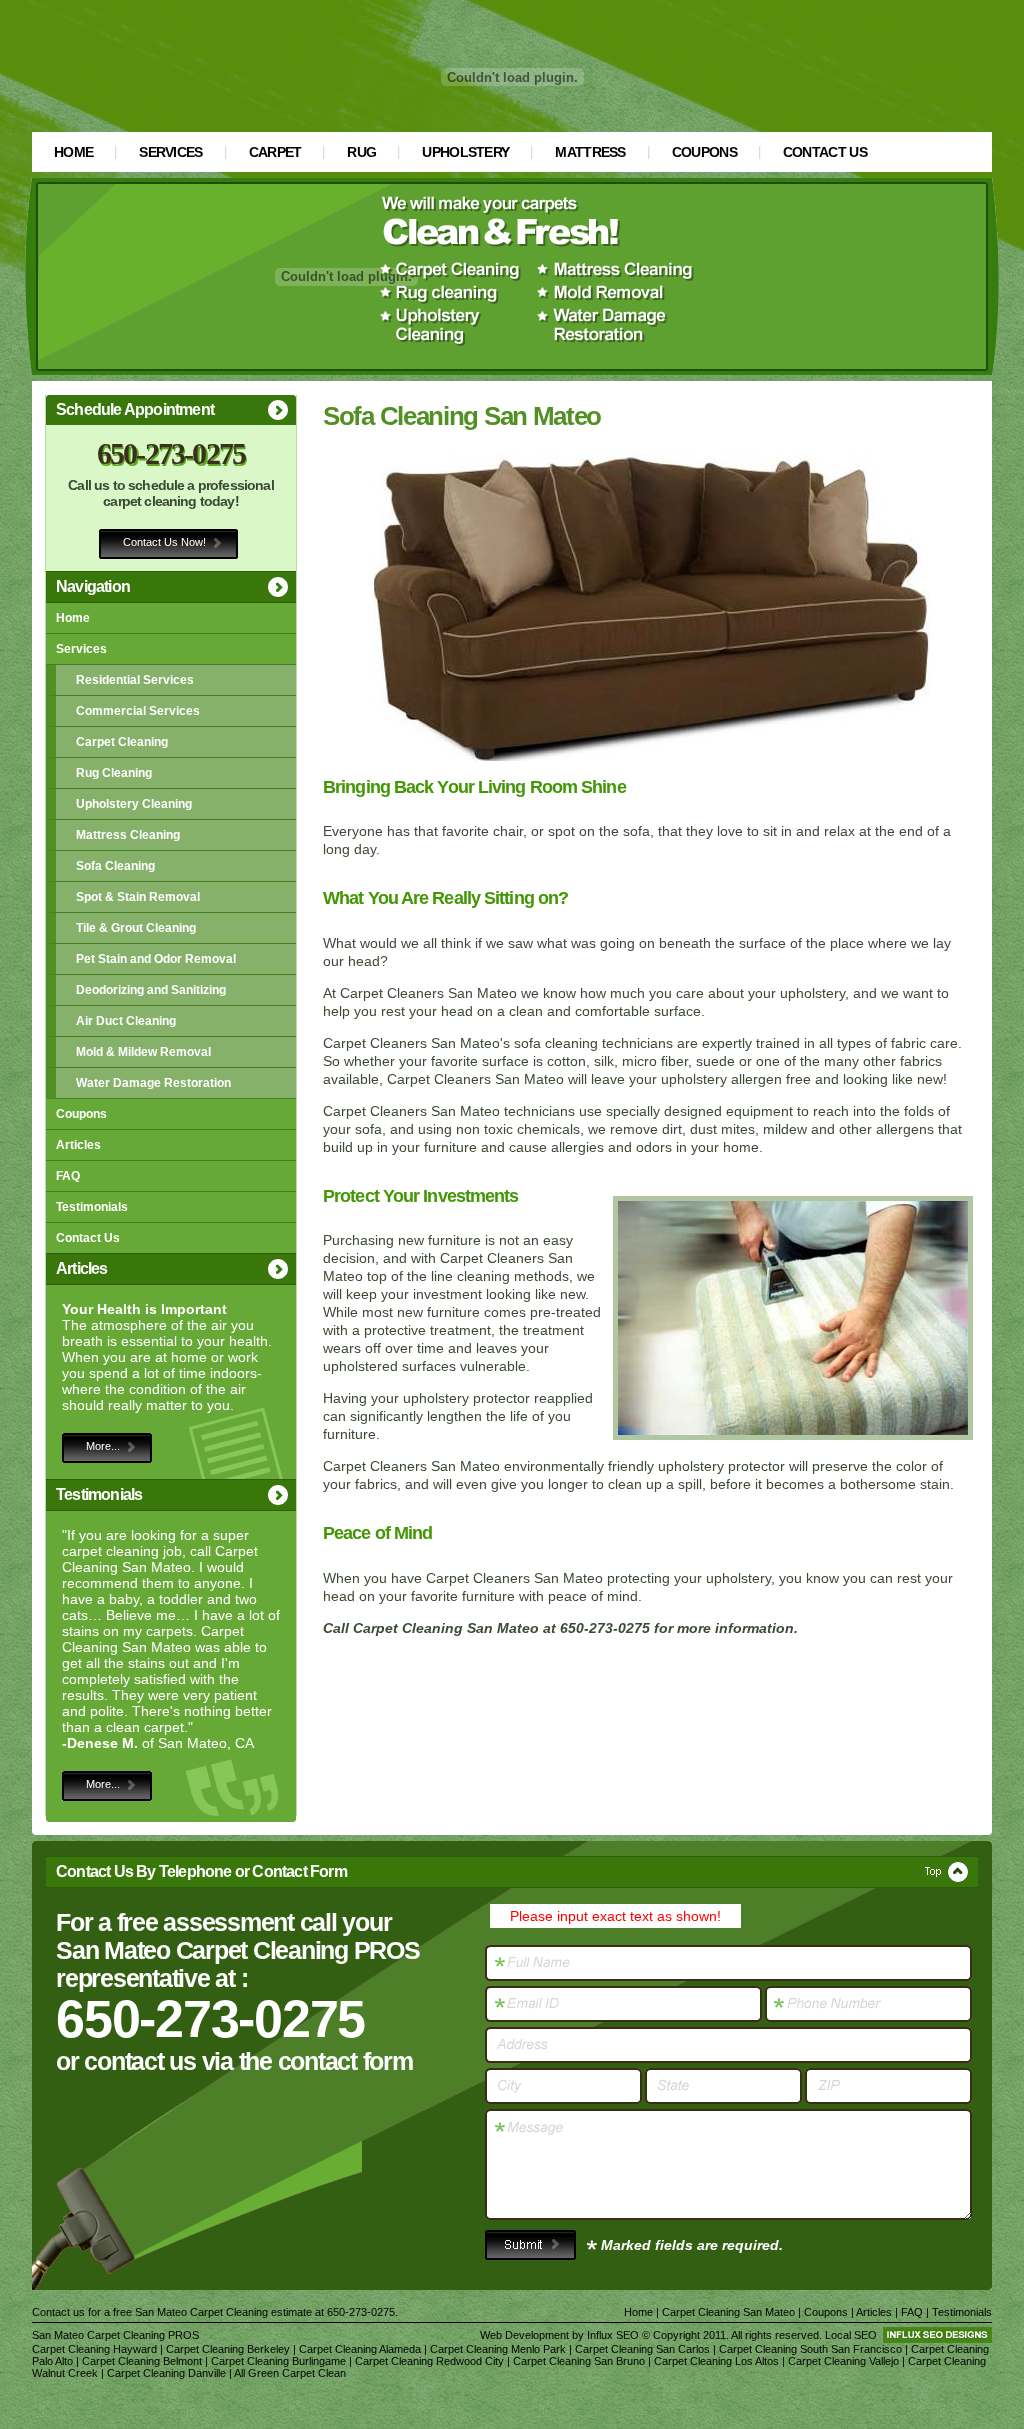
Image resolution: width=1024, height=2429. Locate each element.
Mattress (590, 152)
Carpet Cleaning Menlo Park (498, 2349)
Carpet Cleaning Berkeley (228, 2349)
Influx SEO (613, 2335)
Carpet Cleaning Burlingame (278, 2361)
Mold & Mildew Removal (143, 1052)
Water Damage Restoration (153, 1083)
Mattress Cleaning (128, 835)
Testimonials (92, 1207)
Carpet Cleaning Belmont (142, 2361)
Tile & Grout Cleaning (136, 928)
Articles (78, 1145)
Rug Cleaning (114, 773)
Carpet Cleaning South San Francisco (810, 2349)
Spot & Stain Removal (138, 897)
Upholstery (465, 152)
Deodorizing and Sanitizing (151, 990)
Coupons (704, 152)
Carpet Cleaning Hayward (94, 2349)
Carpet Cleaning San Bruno (579, 2361)
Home (73, 152)
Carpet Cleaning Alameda (360, 2349)
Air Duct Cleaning (126, 1021)
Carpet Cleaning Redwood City (429, 2361)
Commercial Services (138, 711)
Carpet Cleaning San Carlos (642, 2349)
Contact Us (825, 152)
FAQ (68, 1176)
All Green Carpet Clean (290, 2373)
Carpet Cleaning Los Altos (716, 2361)
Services (170, 152)
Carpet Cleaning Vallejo (843, 2361)
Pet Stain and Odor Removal (156, 959)
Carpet (275, 152)
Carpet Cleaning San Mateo (728, 2312)
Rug (361, 152)
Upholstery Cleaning (134, 804)
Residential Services (135, 680)
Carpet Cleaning (122, 742)
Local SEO (851, 2335)
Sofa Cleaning (115, 866)
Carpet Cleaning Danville (166, 2373)
